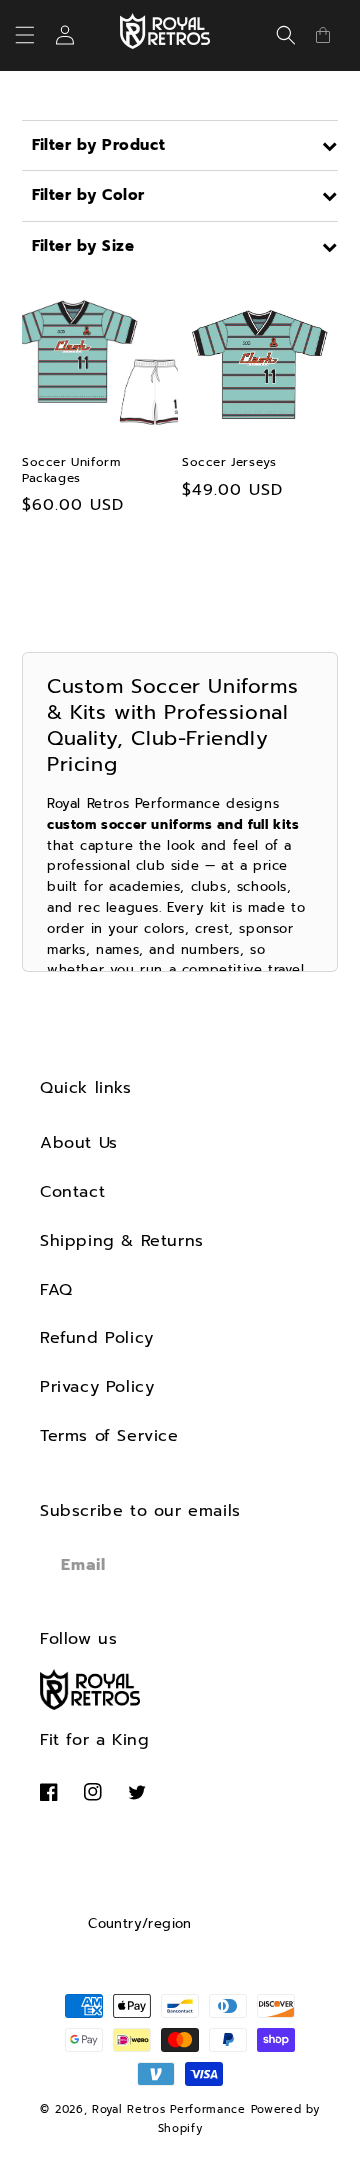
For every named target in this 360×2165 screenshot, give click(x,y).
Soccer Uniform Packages (71, 470)
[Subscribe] (297, 1565)
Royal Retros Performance (169, 2109)
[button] (37, 35)
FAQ (56, 1290)
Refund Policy (97, 1338)
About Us (79, 1143)
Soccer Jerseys (229, 463)
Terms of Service (109, 1436)
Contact (72, 1192)
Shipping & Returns (122, 1241)
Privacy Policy (97, 1387)
